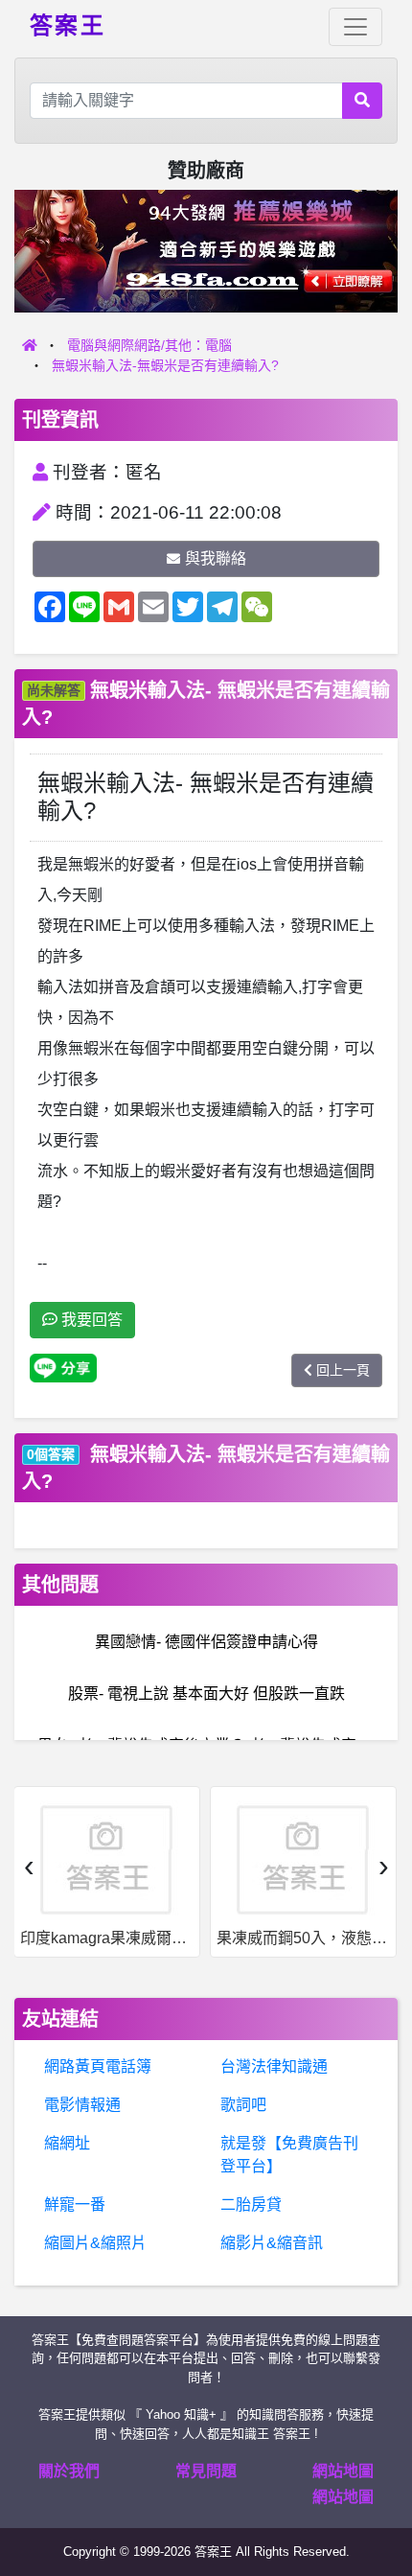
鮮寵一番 (75, 2205)
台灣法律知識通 (274, 2066)
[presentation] (29, 1866)
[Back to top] (378, 2494)
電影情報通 (82, 2105)
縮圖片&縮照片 (95, 2243)
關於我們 (69, 2471)
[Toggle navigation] (355, 27)
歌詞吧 (243, 2105)
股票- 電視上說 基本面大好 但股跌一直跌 (206, 1694)
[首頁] (30, 345)
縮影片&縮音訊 (272, 2243)
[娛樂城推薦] (206, 250)
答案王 (68, 24)
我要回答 (90, 1320)
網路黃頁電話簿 (98, 2066)
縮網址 (67, 2143)
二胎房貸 (251, 2205)
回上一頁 (343, 1370)
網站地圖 (343, 2471)
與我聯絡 (216, 558)
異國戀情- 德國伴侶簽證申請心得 (206, 1642)
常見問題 (206, 2471)
